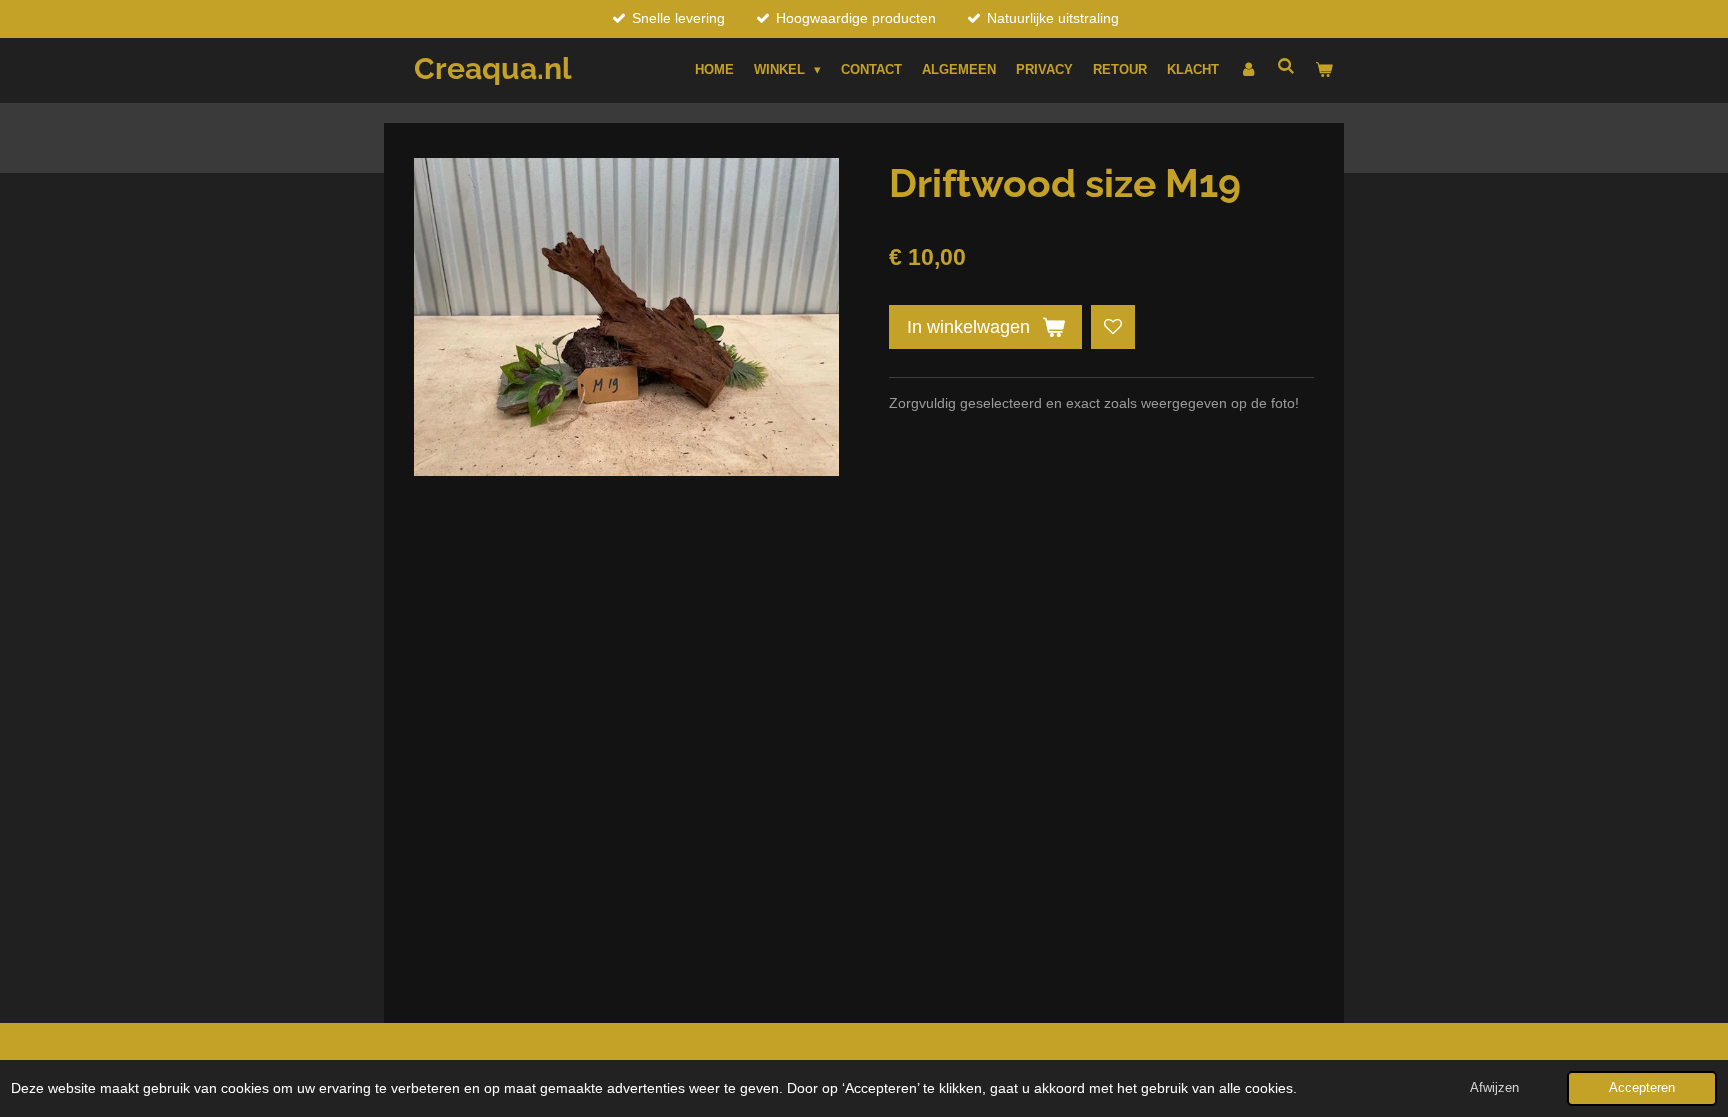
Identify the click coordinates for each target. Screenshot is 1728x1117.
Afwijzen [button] (1494, 1088)
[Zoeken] (1287, 66)
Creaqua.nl (493, 68)
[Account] (1248, 70)
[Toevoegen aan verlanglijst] (1113, 327)
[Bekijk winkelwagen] (1325, 70)
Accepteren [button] (1642, 1088)
